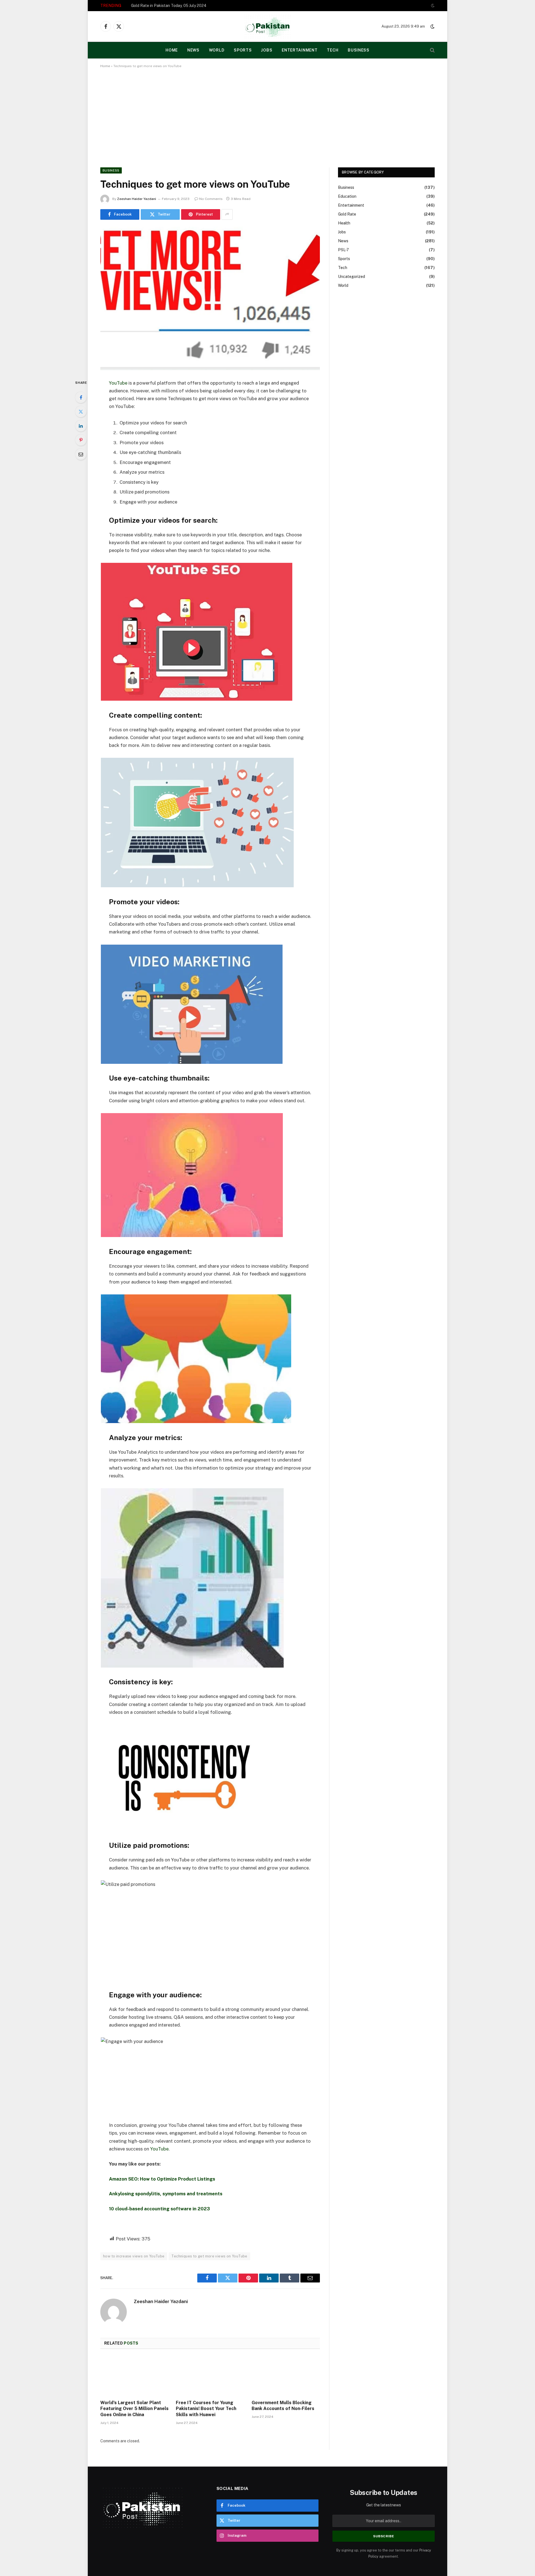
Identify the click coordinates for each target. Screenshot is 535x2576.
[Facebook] (81, 397)
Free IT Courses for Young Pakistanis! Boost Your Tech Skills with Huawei (206, 2409)
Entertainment (300, 50)
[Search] (432, 50)
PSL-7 (343, 250)
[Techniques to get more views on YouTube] (210, 298)
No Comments (211, 199)
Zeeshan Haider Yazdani (137, 199)
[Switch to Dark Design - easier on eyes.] (432, 6)
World (217, 50)
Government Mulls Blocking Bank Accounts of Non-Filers (283, 2406)
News (193, 50)
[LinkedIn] (81, 426)
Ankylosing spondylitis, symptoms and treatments (166, 2194)
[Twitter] (81, 412)
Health (344, 223)
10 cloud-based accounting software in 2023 (159, 2209)
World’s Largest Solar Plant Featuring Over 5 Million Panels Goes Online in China (134, 2409)
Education (347, 196)
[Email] (81, 454)
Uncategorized (352, 277)
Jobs (267, 50)
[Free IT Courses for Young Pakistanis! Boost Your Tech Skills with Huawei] (210, 2376)
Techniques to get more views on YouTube (209, 2256)
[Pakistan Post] (268, 26)
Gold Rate (347, 214)
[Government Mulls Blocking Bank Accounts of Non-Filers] (286, 2376)
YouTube (118, 383)
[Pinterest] (81, 440)
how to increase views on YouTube (134, 2256)
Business (359, 50)
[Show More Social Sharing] (227, 214)
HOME (172, 50)
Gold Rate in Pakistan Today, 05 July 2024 (169, 6)
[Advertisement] (267, 117)
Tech (333, 50)
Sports (243, 50)
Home (105, 66)
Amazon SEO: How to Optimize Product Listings (162, 2179)
